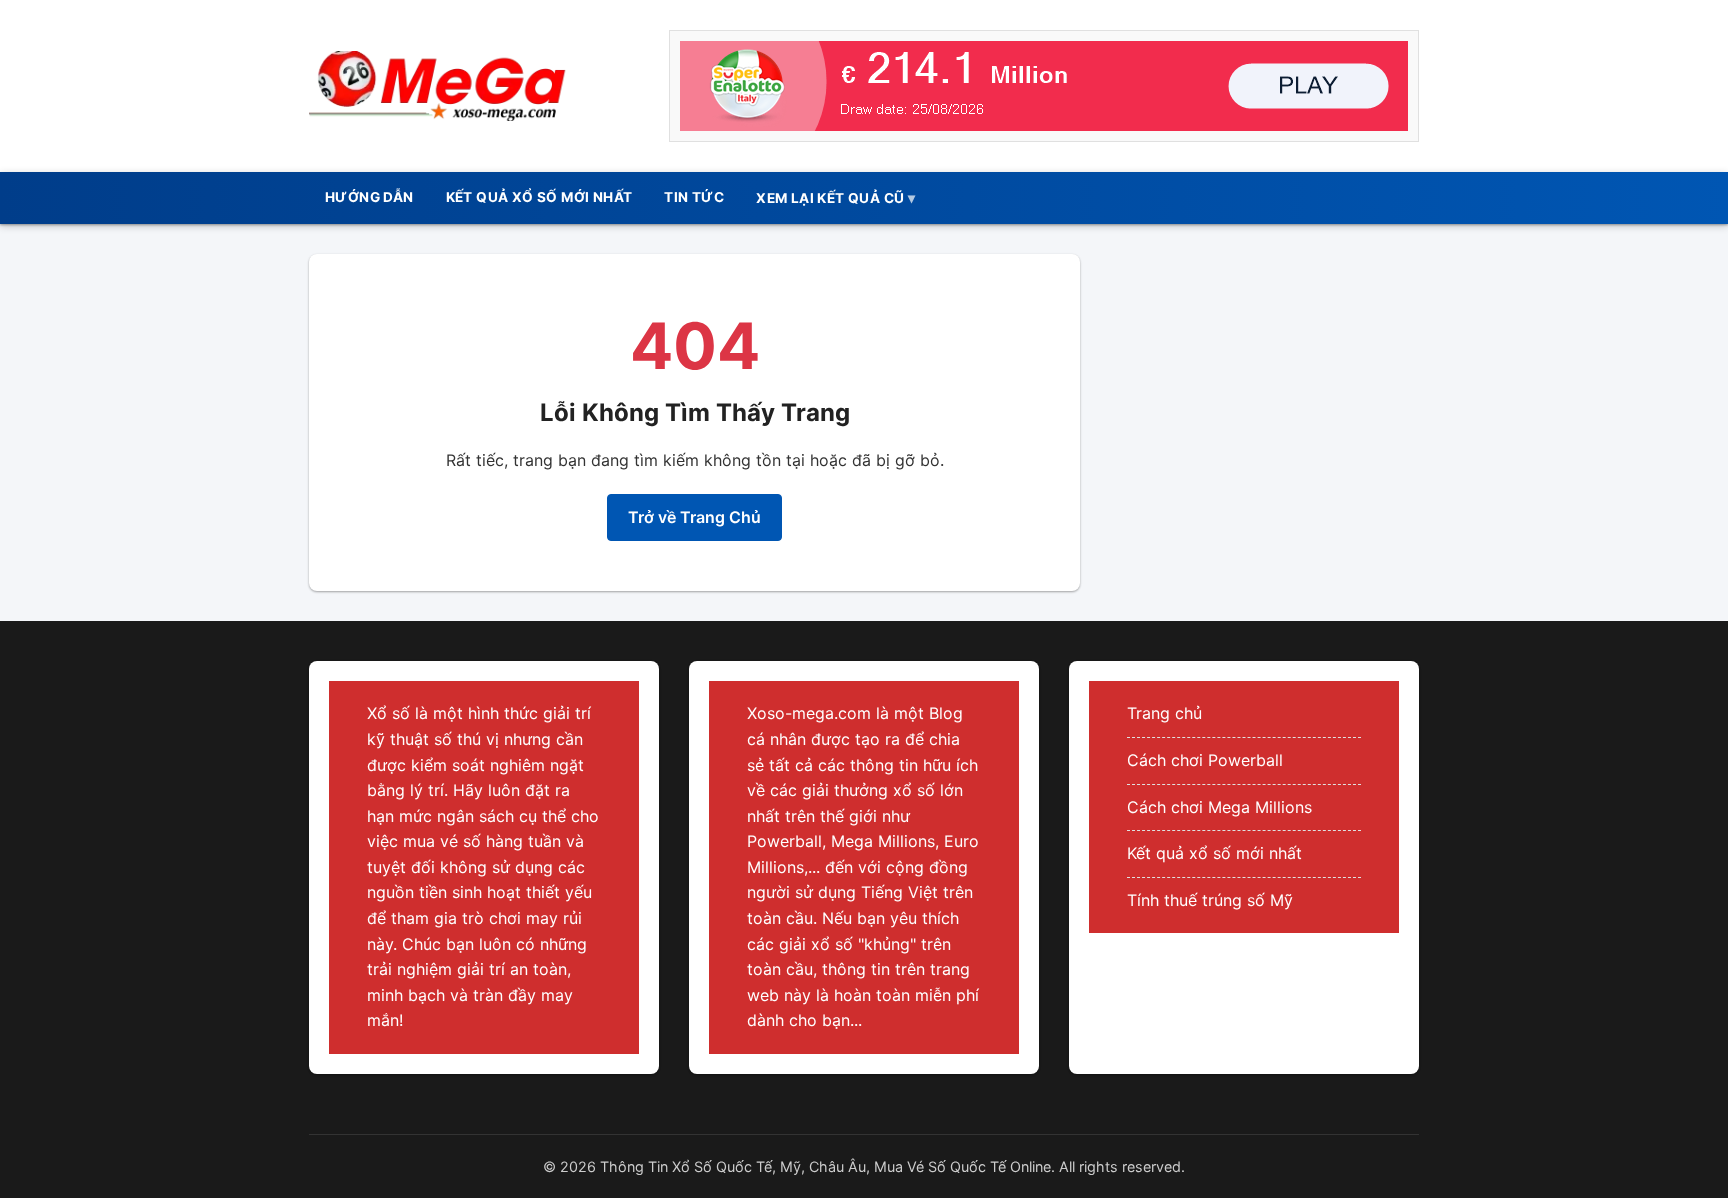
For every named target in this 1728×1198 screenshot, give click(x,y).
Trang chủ (1164, 713)
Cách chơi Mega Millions (1219, 807)
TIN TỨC (694, 197)
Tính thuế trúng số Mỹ (1210, 900)
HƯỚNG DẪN (369, 197)
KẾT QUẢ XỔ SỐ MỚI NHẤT (539, 197)
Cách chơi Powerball (1205, 760)
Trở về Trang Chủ (694, 517)
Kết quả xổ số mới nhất (1214, 853)
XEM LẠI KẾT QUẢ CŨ (830, 198)
